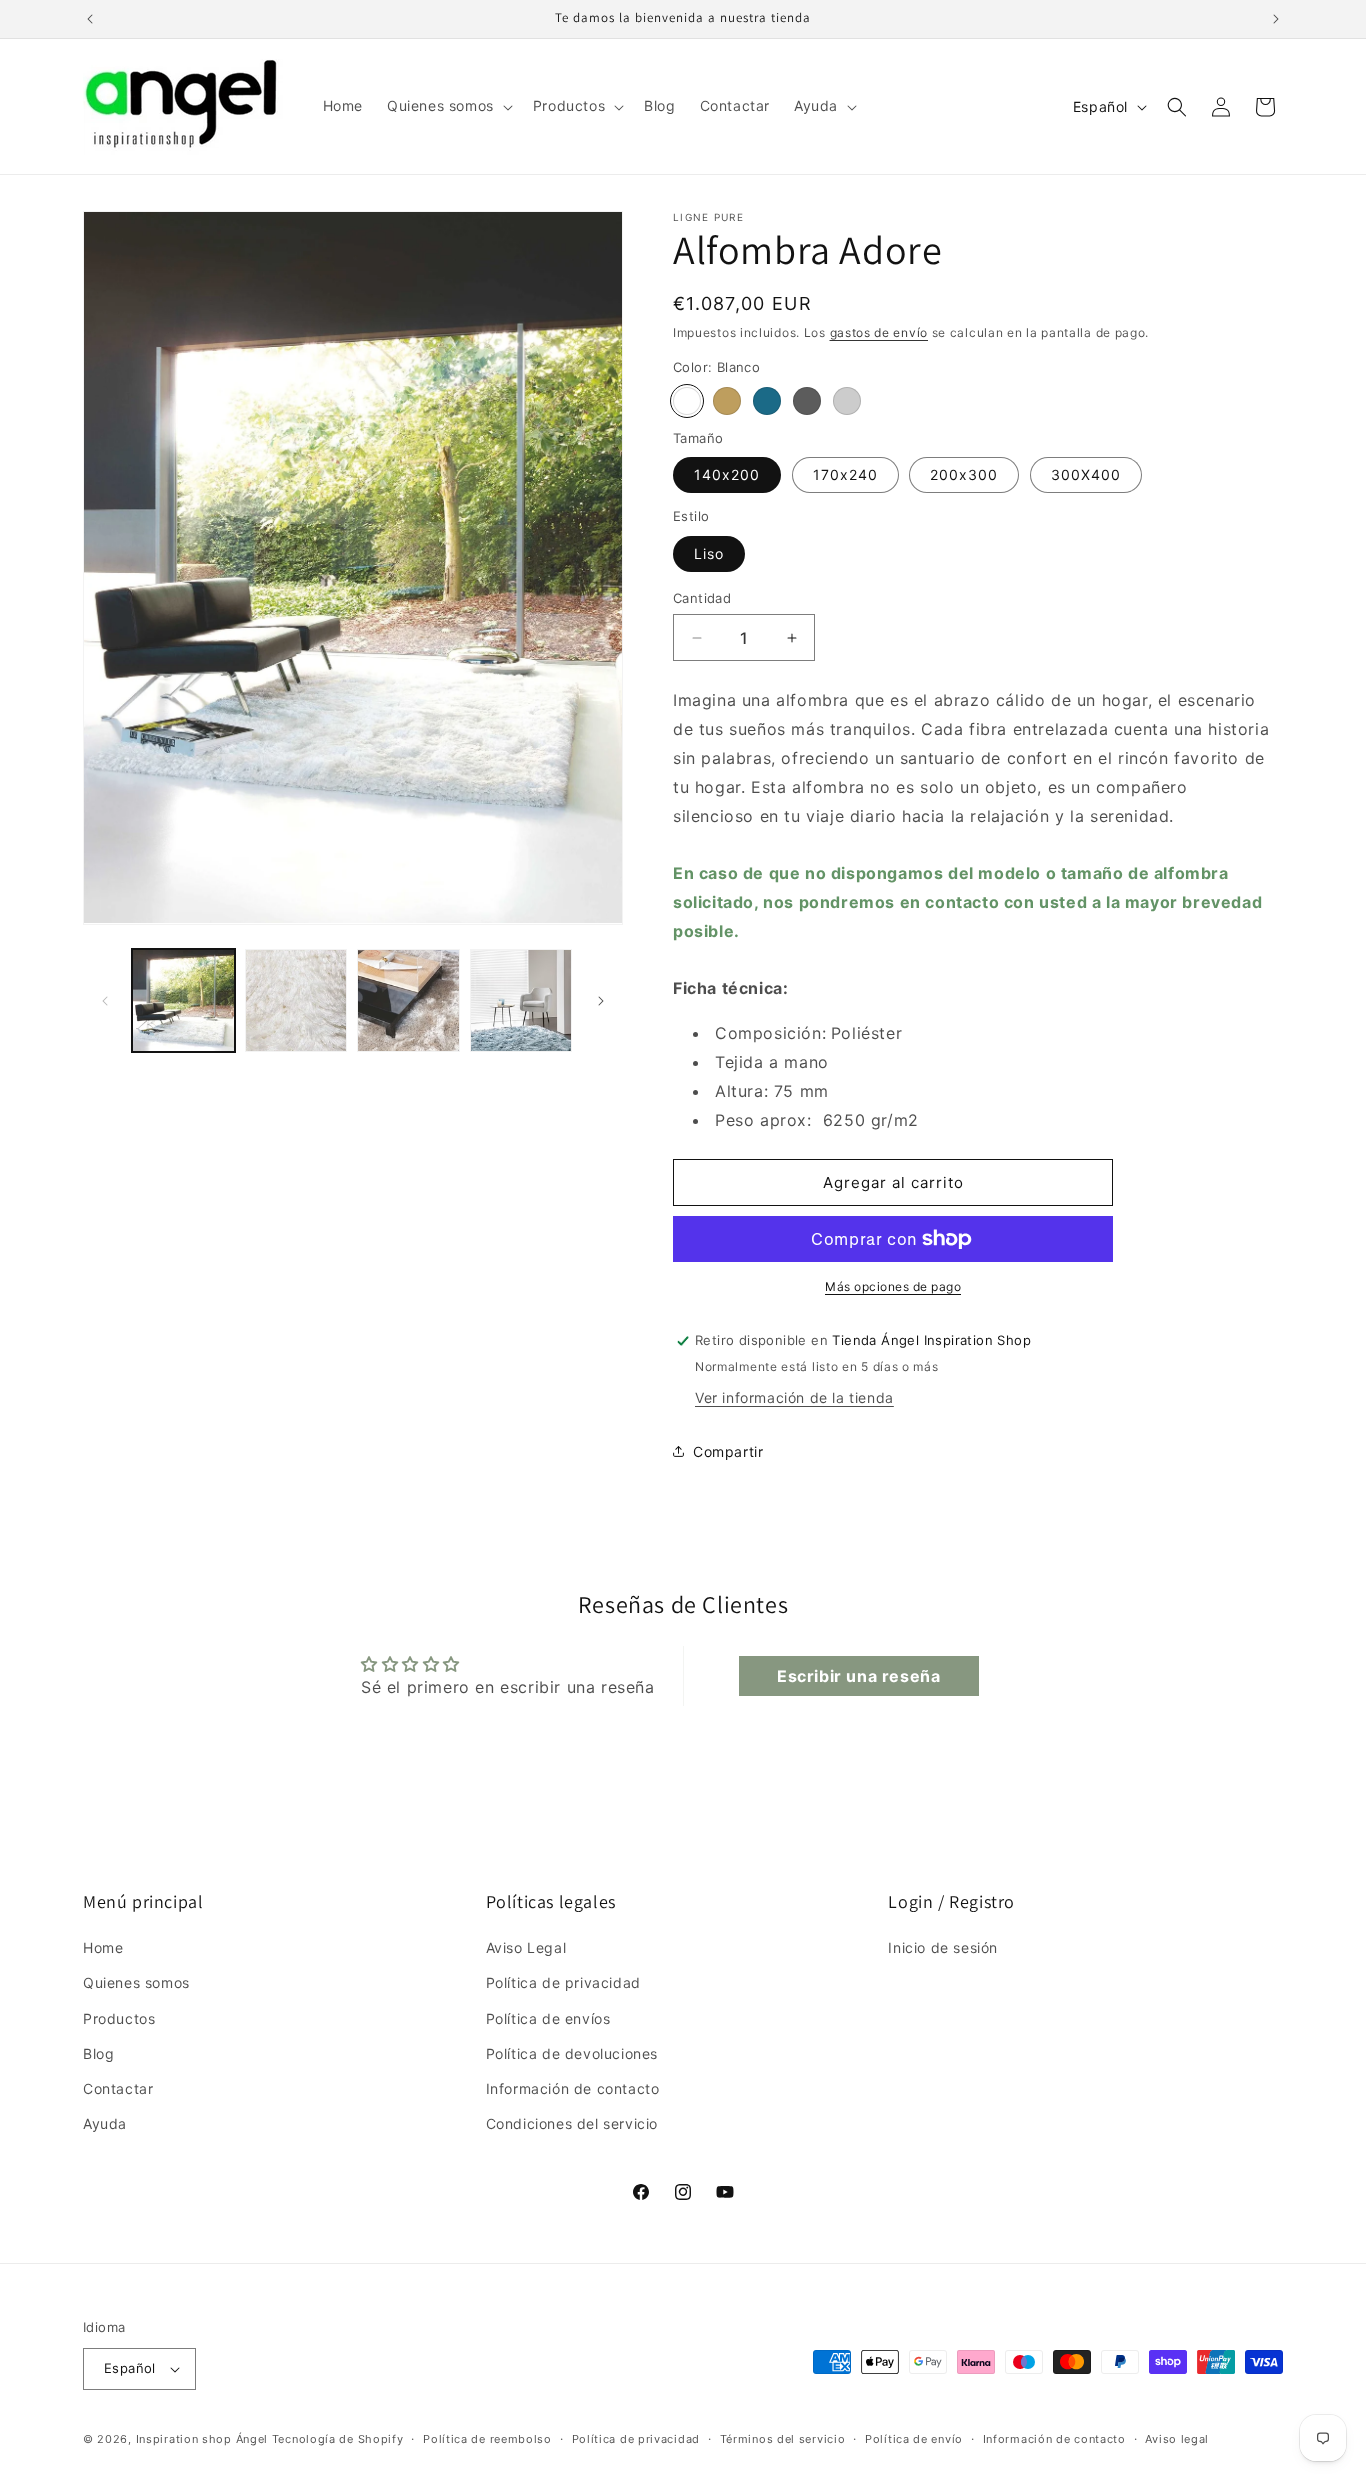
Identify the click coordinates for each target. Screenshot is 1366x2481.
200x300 (964, 474)
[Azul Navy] (767, 401)
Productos (119, 2018)
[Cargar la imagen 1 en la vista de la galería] (183, 1000)
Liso (709, 553)
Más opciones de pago (893, 1286)
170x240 (845, 474)
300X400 (1086, 474)
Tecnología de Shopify (338, 2439)
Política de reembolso (487, 2439)
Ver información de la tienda (794, 1397)
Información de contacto (573, 2088)
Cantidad (702, 598)
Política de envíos (548, 2018)
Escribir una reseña (858, 1676)
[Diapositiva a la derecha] (601, 1001)
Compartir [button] (728, 1451)
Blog (98, 2053)
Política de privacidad (563, 1982)
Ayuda (105, 2123)
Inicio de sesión (943, 1947)
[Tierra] (727, 401)
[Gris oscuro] (807, 401)
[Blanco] (687, 401)
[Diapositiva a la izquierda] (105, 1001)
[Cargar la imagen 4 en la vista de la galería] (521, 1000)
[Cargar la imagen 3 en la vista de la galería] (408, 1000)
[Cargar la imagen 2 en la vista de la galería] (296, 1000)
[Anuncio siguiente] (1276, 19)
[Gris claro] (847, 401)
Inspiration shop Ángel (204, 2439)
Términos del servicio (783, 2439)
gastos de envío (879, 332)
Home (103, 1947)
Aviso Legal (526, 1947)
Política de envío (914, 2439)
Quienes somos (136, 1982)
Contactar (118, 2088)
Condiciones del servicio (572, 2123)
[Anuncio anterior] (90, 19)
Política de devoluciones (572, 2053)
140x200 (727, 474)
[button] (448, 106)
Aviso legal (1177, 2439)
